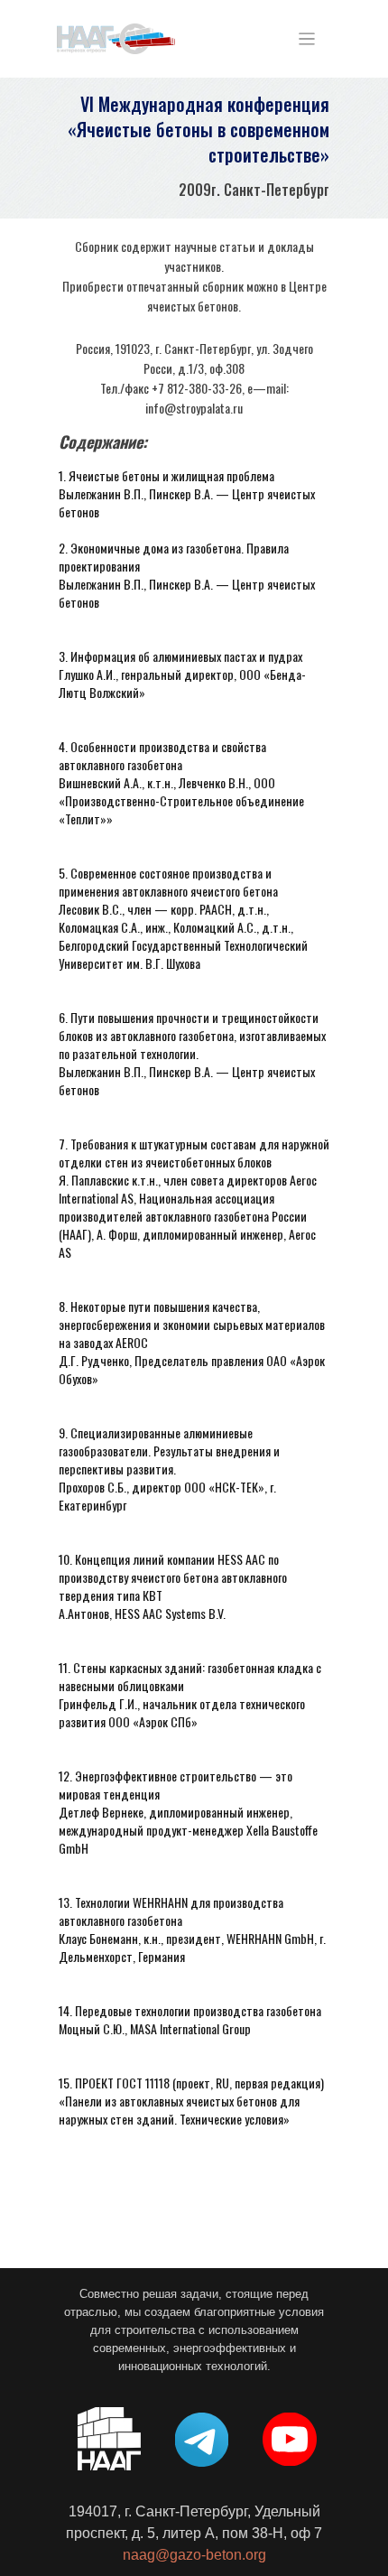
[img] (116, 39)
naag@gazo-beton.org (194, 2555)
